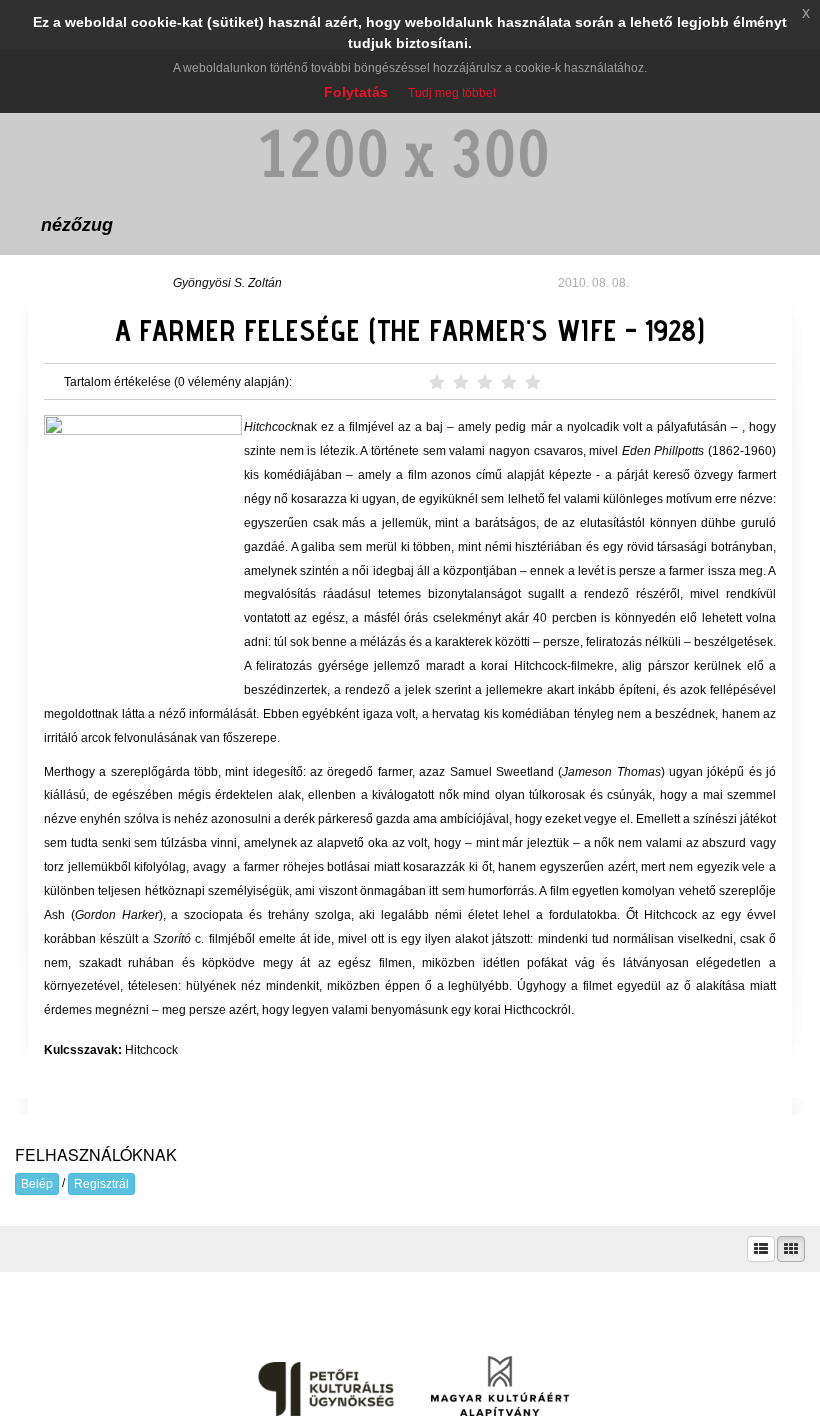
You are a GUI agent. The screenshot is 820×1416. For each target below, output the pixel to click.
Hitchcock (151, 1050)
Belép (37, 1184)
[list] (761, 1249)
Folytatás (356, 92)
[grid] (791, 1249)
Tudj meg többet (452, 93)
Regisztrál (101, 1184)
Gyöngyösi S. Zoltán (227, 283)
